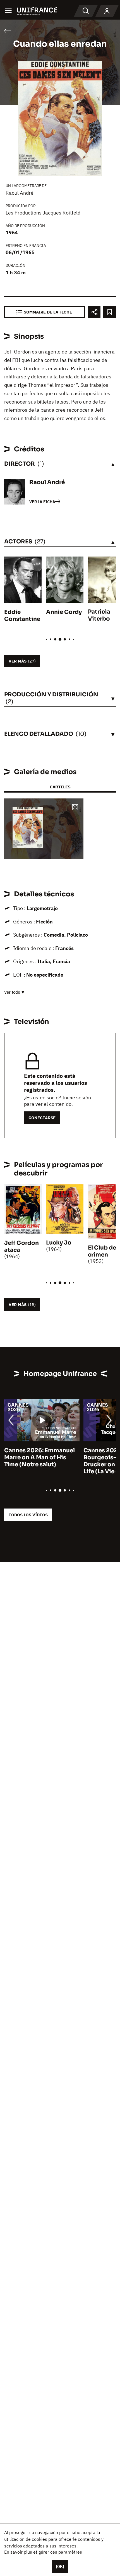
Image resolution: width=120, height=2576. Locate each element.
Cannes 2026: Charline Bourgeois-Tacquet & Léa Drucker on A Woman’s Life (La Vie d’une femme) (40, 1461)
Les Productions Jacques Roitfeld (43, 213)
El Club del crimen (103, 1251)
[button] (75, 808)
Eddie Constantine (22, 616)
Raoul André (20, 193)
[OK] (60, 2566)
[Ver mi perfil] (107, 11)
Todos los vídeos (28, 1515)
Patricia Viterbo (99, 615)
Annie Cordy (64, 612)
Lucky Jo (59, 1243)
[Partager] (94, 312)
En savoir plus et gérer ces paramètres (43, 2552)
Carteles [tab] (60, 787)
